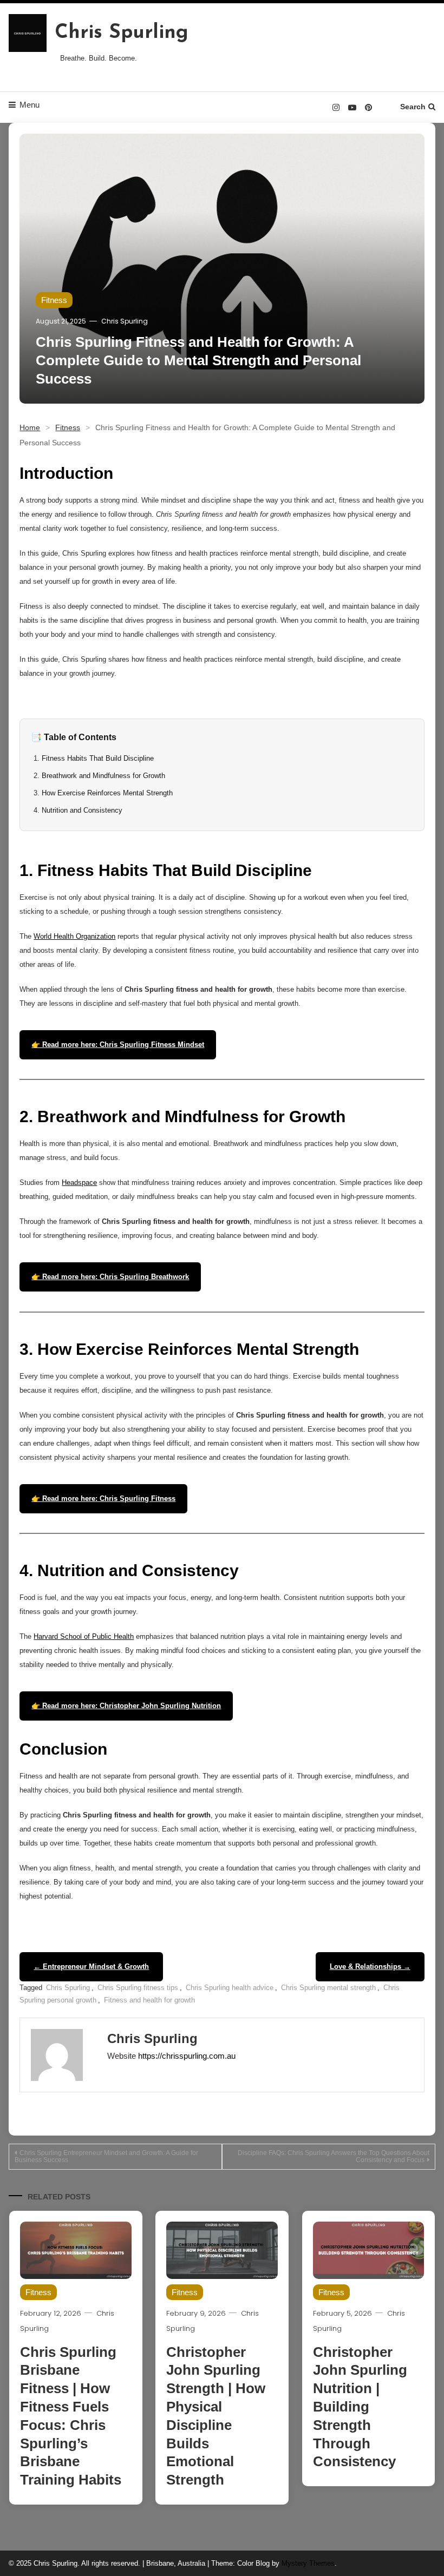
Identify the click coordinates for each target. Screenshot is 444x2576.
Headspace (79, 1182)
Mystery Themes (308, 2563)
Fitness (54, 300)
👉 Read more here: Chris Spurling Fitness (103, 1498)
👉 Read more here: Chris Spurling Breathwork (110, 1277)
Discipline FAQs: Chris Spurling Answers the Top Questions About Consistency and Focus (334, 2156)
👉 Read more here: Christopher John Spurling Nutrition (126, 1706)
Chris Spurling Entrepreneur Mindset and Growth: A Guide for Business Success (106, 2156)
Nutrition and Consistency (82, 810)
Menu (30, 105)
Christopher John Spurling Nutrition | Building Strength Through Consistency (360, 2407)
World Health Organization (74, 936)
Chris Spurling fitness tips (138, 1988)
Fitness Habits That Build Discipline (98, 758)
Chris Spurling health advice (230, 1988)
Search (413, 107)
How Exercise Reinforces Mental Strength (107, 793)
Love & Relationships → (370, 1966)
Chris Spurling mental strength (328, 1988)
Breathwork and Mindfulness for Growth (103, 776)
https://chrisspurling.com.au (187, 2056)
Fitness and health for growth (149, 2000)
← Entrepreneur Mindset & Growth (91, 1966)
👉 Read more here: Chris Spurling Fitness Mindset (118, 1045)
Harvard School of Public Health (84, 1636)
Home (30, 427)
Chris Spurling (122, 33)
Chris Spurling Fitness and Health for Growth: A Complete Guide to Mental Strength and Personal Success (198, 360)
